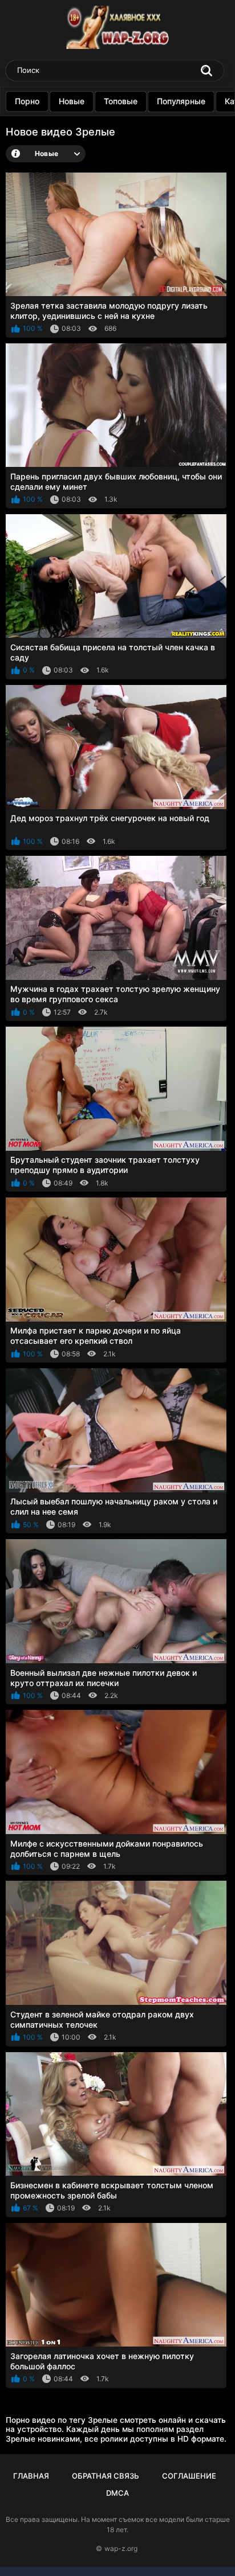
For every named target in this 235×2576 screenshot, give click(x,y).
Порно (27, 101)
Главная (31, 2476)
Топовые (121, 101)
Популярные (181, 101)
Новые (72, 101)
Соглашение (189, 2476)
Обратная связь (106, 2476)
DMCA (117, 2493)
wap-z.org (121, 2548)
